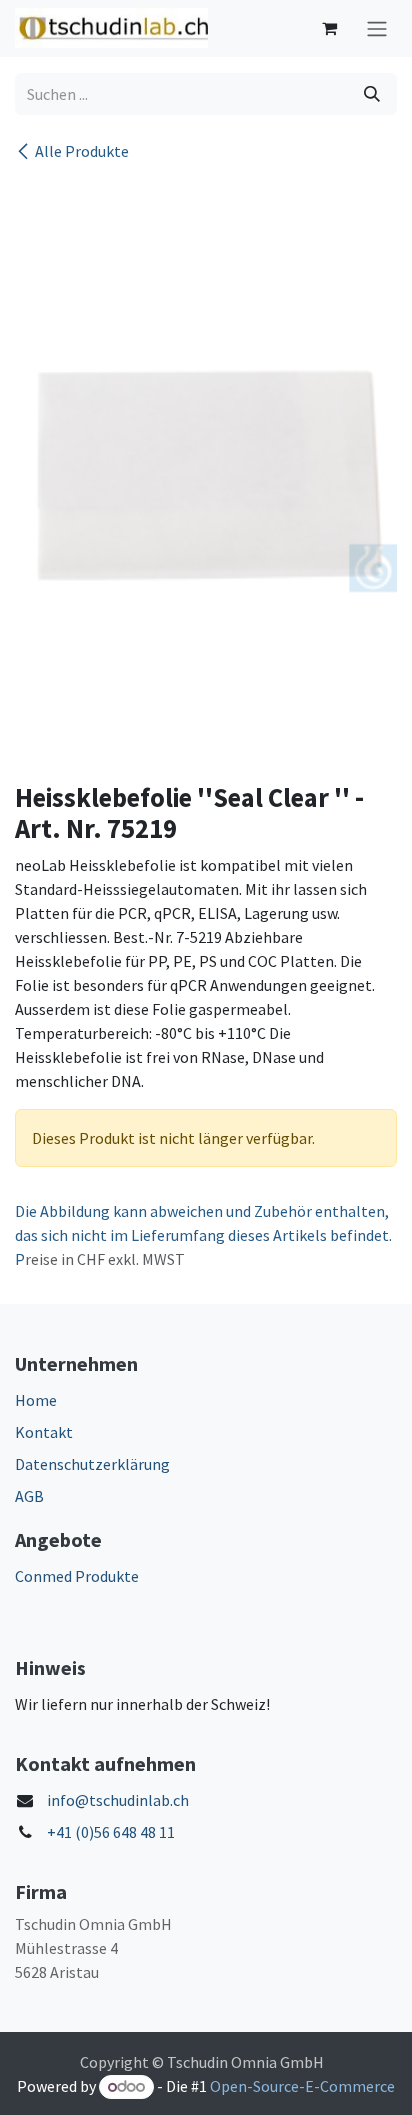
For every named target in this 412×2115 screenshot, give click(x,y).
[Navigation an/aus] (377, 28)
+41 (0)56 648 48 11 (111, 1832)
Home (36, 1400)
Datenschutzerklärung (92, 1464)
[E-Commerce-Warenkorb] (329, 28)
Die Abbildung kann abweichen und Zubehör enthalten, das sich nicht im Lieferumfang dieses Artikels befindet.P (203, 1235)
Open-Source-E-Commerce (302, 2086)
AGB (29, 1496)
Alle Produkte (82, 151)
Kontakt (44, 1432)
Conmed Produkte (77, 1576)
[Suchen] (372, 94)
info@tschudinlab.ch (118, 1800)
